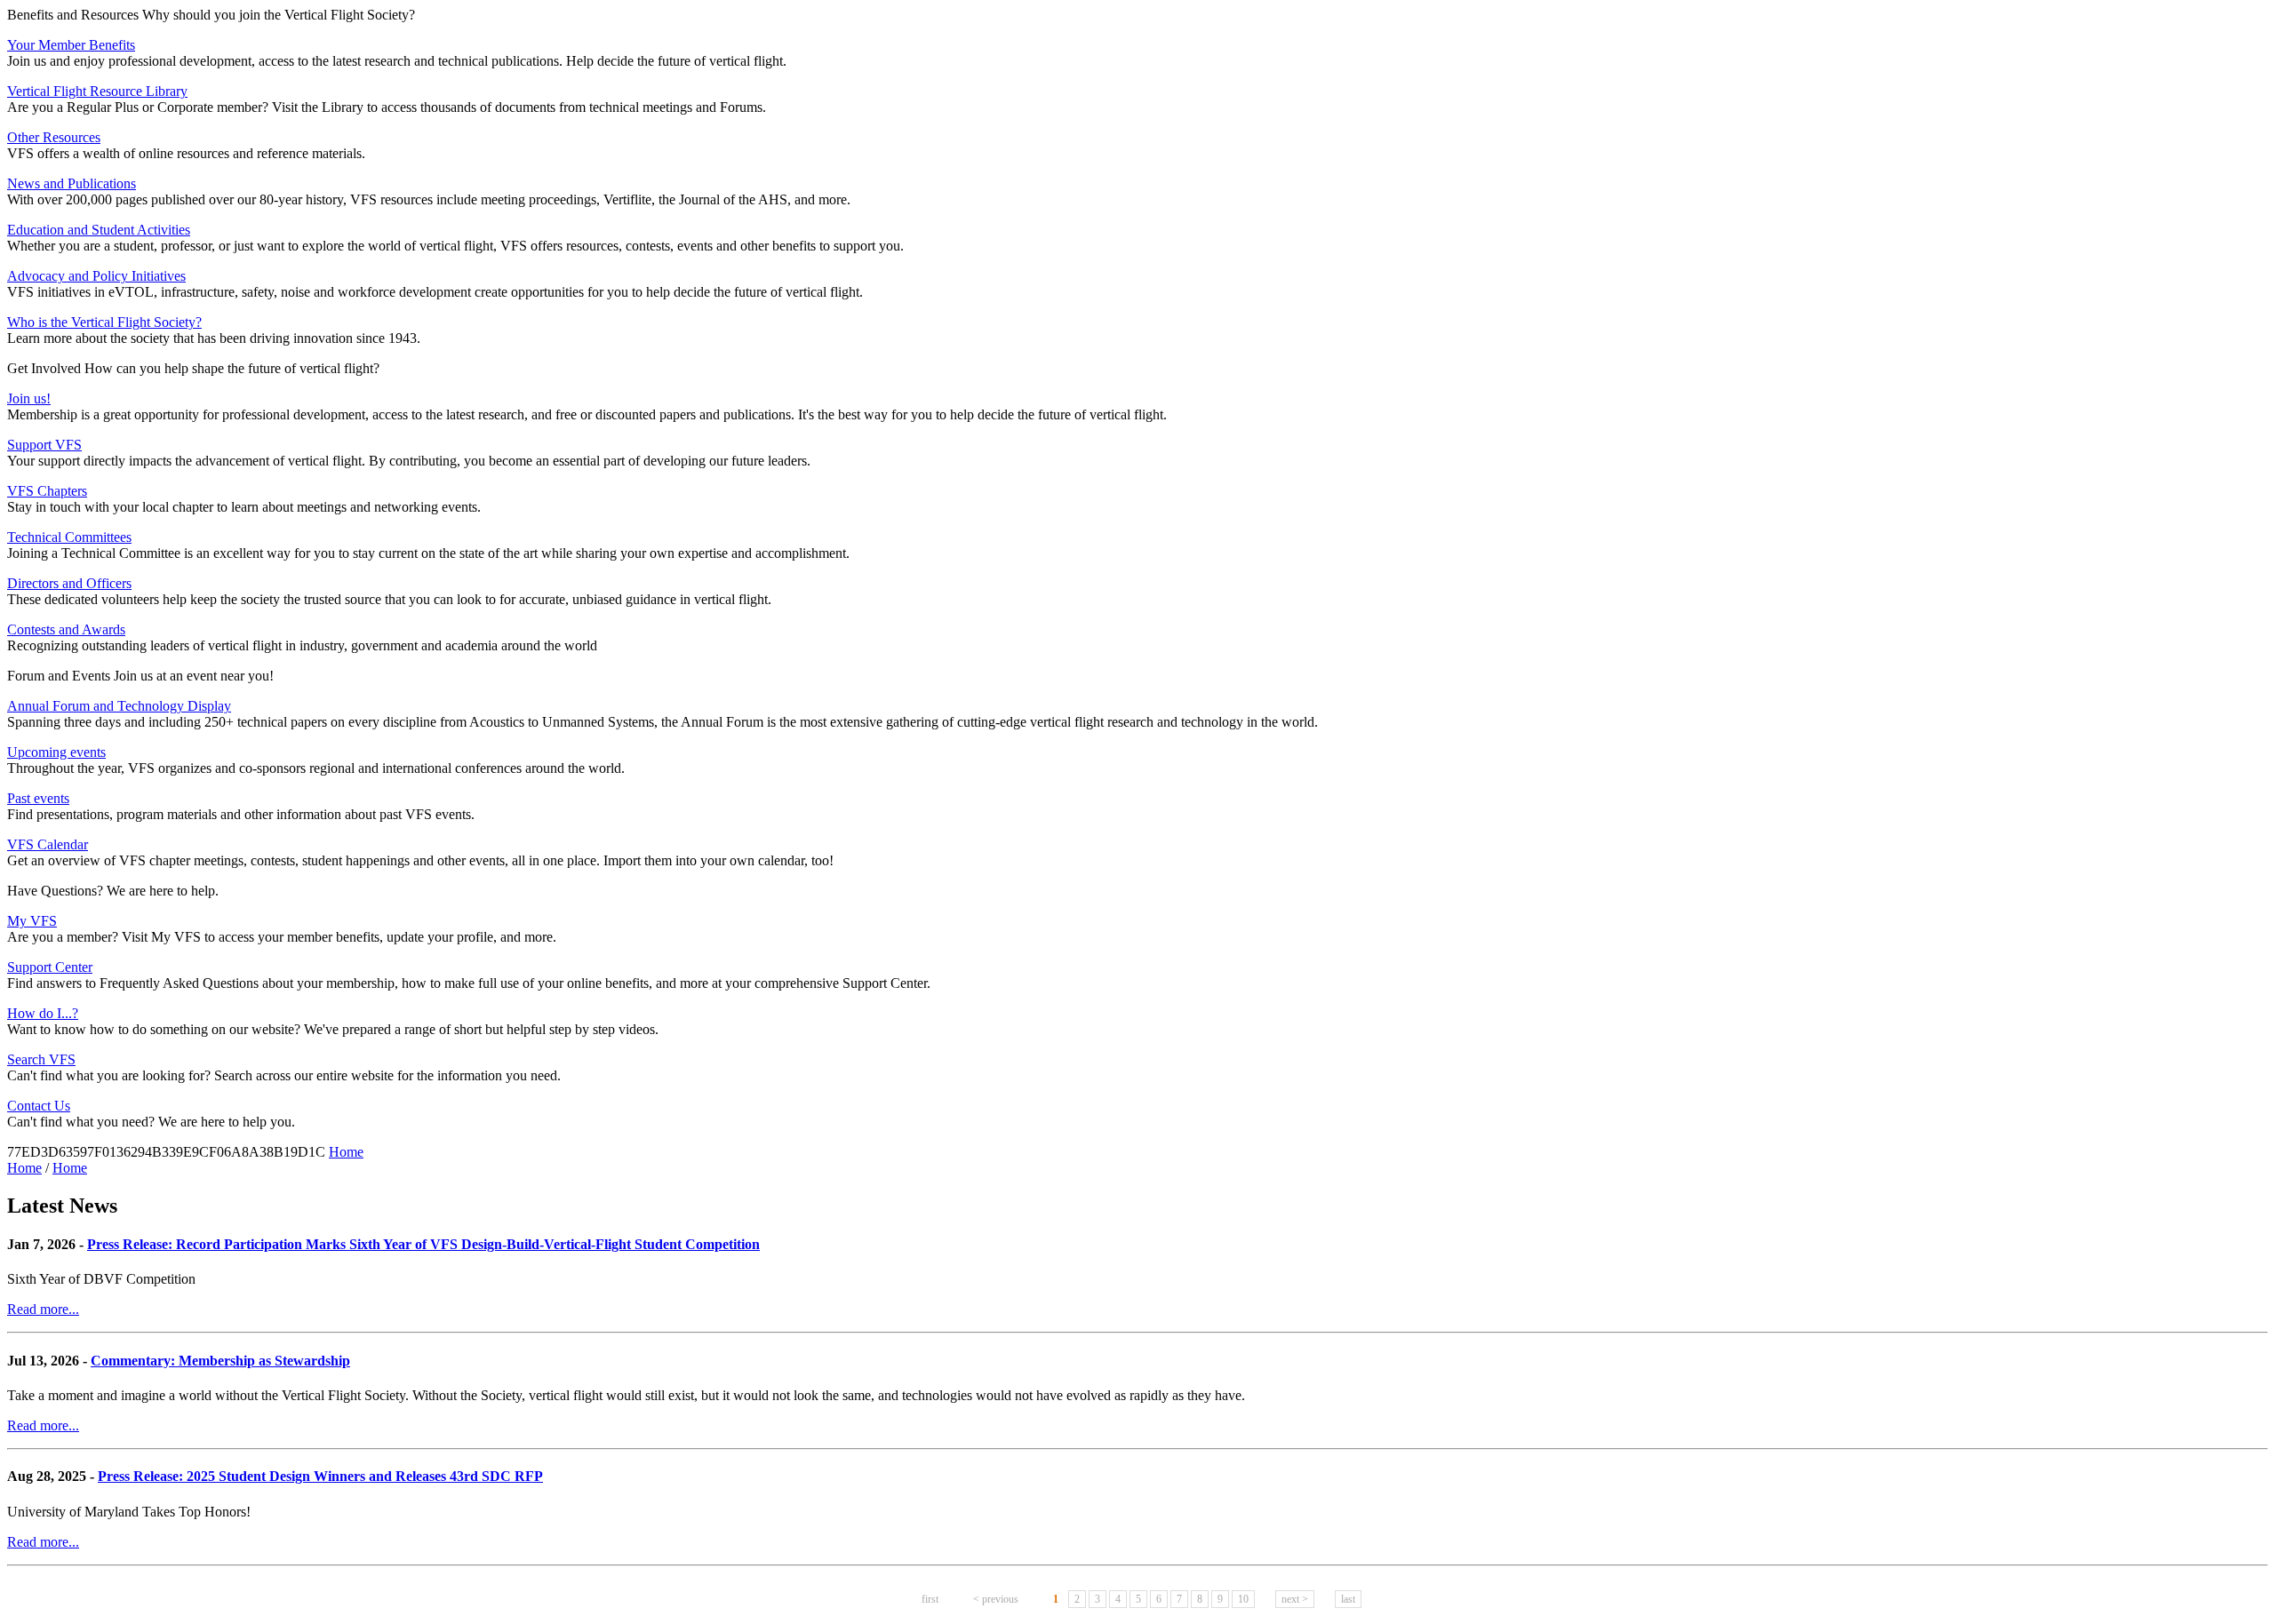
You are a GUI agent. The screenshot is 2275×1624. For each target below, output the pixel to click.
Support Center (50, 967)
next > (1295, 1599)
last (1348, 1599)
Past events (38, 798)
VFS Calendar (48, 844)
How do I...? (43, 1013)
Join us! (29, 398)
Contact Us (39, 1106)
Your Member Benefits (71, 45)
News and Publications (72, 183)
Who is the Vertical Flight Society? (104, 322)
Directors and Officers (69, 583)
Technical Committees (69, 537)
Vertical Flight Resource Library (97, 91)
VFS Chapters (47, 491)
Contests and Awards (66, 629)
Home (346, 1152)
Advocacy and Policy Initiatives (96, 276)
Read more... (43, 1309)
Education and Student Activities (99, 230)
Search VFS (41, 1059)
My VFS (32, 921)
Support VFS (44, 445)
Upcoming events (56, 752)
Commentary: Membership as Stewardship (220, 1361)
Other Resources (54, 137)
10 (1243, 1599)
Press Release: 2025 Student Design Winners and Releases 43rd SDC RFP (320, 1476)
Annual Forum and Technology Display (119, 706)
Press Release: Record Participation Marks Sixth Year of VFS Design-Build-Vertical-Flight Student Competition (423, 1244)
